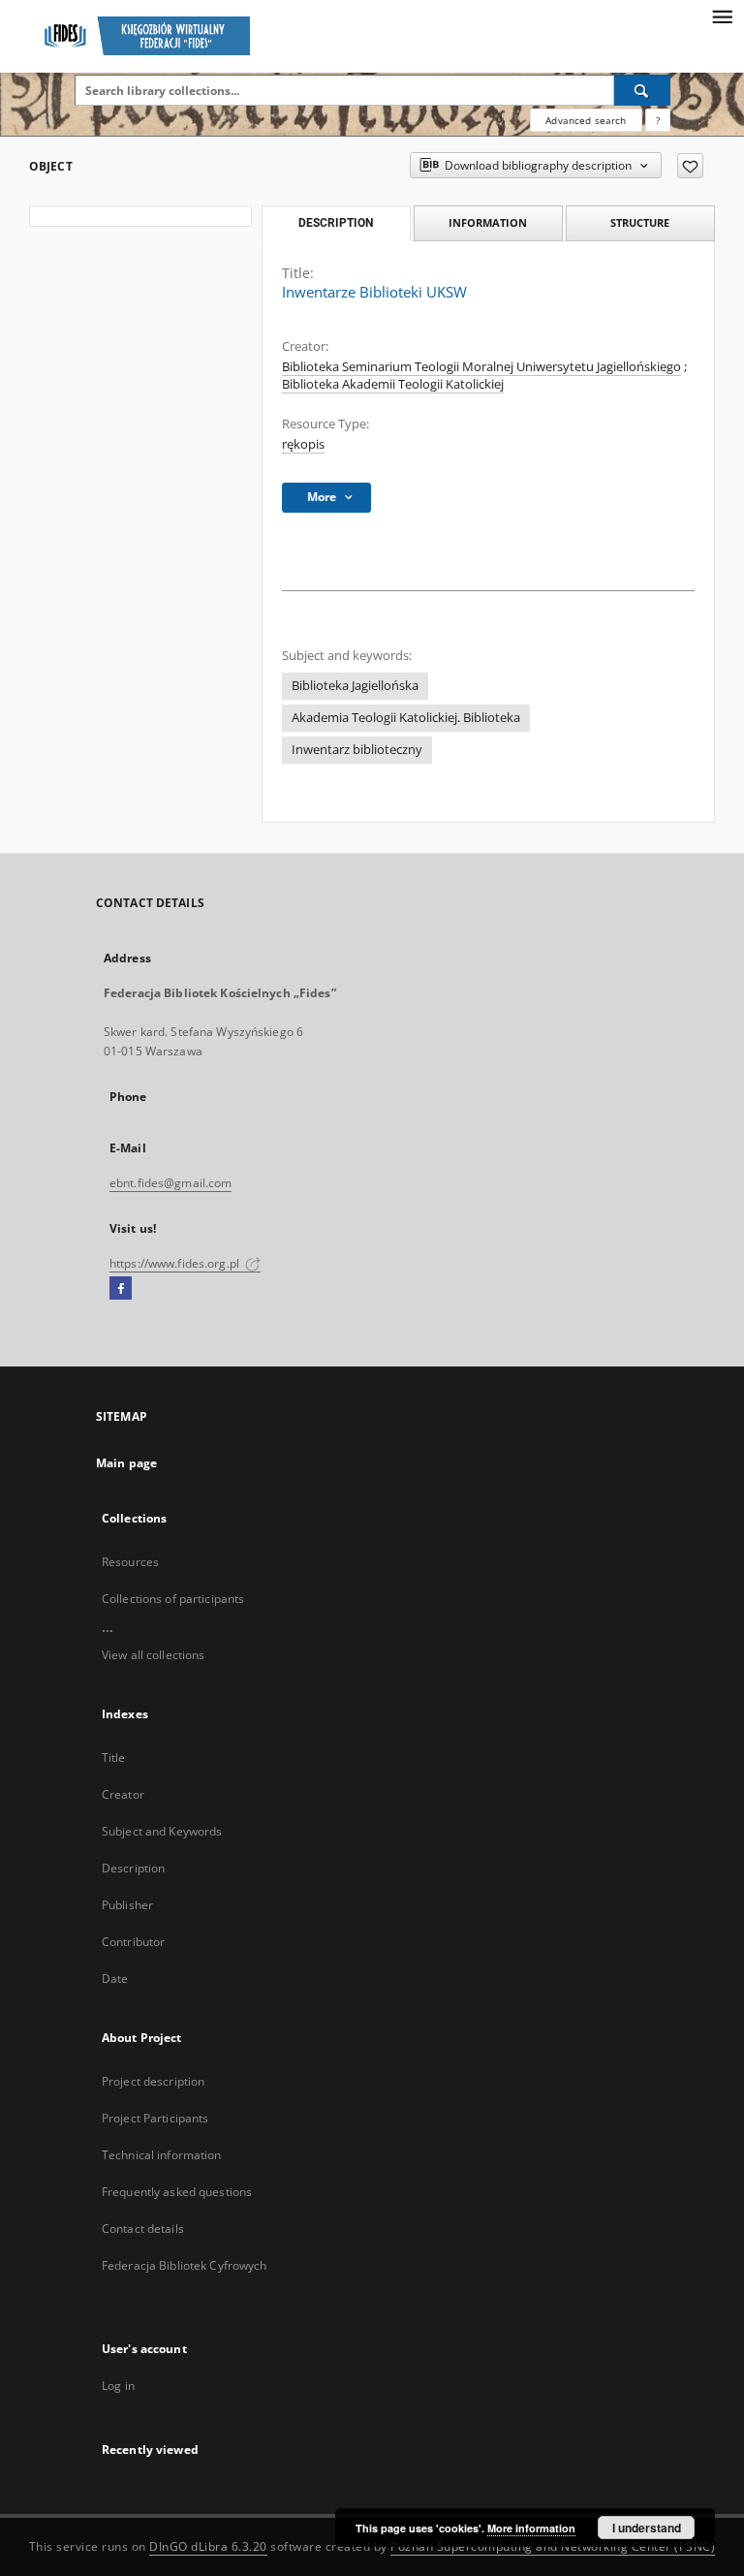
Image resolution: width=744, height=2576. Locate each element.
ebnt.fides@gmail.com (170, 1183)
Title (114, 1758)
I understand (647, 2528)
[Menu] (722, 16)
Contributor (133, 1942)
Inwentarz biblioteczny (357, 750)
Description (133, 1868)
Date (115, 1979)
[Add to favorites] (690, 166)
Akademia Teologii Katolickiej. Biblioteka (406, 718)
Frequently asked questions (177, 2192)
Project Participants (155, 2118)
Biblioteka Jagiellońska (355, 686)
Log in (118, 2386)
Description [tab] (336, 223)
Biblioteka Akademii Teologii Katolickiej (393, 384)
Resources (130, 1562)
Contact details (143, 2229)
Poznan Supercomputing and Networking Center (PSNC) (553, 2546)
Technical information (162, 2155)
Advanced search (586, 120)
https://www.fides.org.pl (176, 1263)
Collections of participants (173, 1599)
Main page (126, 1463)
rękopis (303, 444)
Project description (153, 2081)
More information (531, 2528)
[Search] (642, 90)
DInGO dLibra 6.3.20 (208, 2546)
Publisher (127, 1905)
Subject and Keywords (162, 1831)
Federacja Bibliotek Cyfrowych (184, 2265)
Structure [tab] (640, 222)
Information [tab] (488, 222)
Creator (123, 1794)
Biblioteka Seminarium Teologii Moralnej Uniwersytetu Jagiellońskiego (481, 367)
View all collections (153, 1655)
